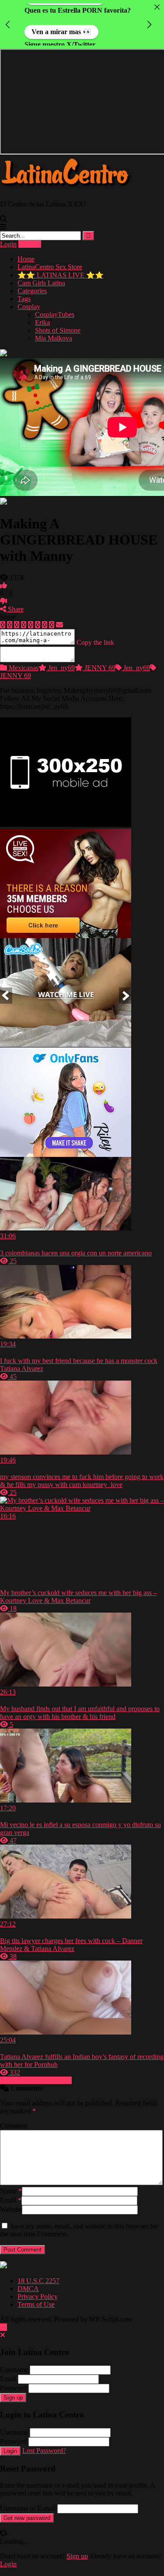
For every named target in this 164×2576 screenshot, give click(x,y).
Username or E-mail (28, 2500)
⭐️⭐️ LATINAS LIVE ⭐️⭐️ (61, 267)
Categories (32, 283)
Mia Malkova (54, 330)
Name (11, 2183)
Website (11, 2202)
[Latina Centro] (66, 181)
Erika (42, 315)
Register (30, 236)
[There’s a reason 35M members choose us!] (66, 928)
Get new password (27, 2510)
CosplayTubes (55, 307)
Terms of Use (36, 2297)
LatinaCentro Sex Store (50, 259)
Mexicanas (23, 660)
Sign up (13, 2390)
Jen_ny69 (61, 660)
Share (15, 601)
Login (8, 236)
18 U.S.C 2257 (38, 2273)
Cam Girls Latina (41, 275)
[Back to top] (3, 2319)
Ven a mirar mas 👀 (61, 30)
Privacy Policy (38, 2289)
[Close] (157, 7)
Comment (14, 2118)
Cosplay (29, 299)
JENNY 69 (99, 660)
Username (14, 2362)
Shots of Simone (58, 322)
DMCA (28, 2281)
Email (11, 2192)
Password (13, 2380)
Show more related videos (36, 2072)
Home (26, 251)
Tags (24, 291)
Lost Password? (44, 2443)
